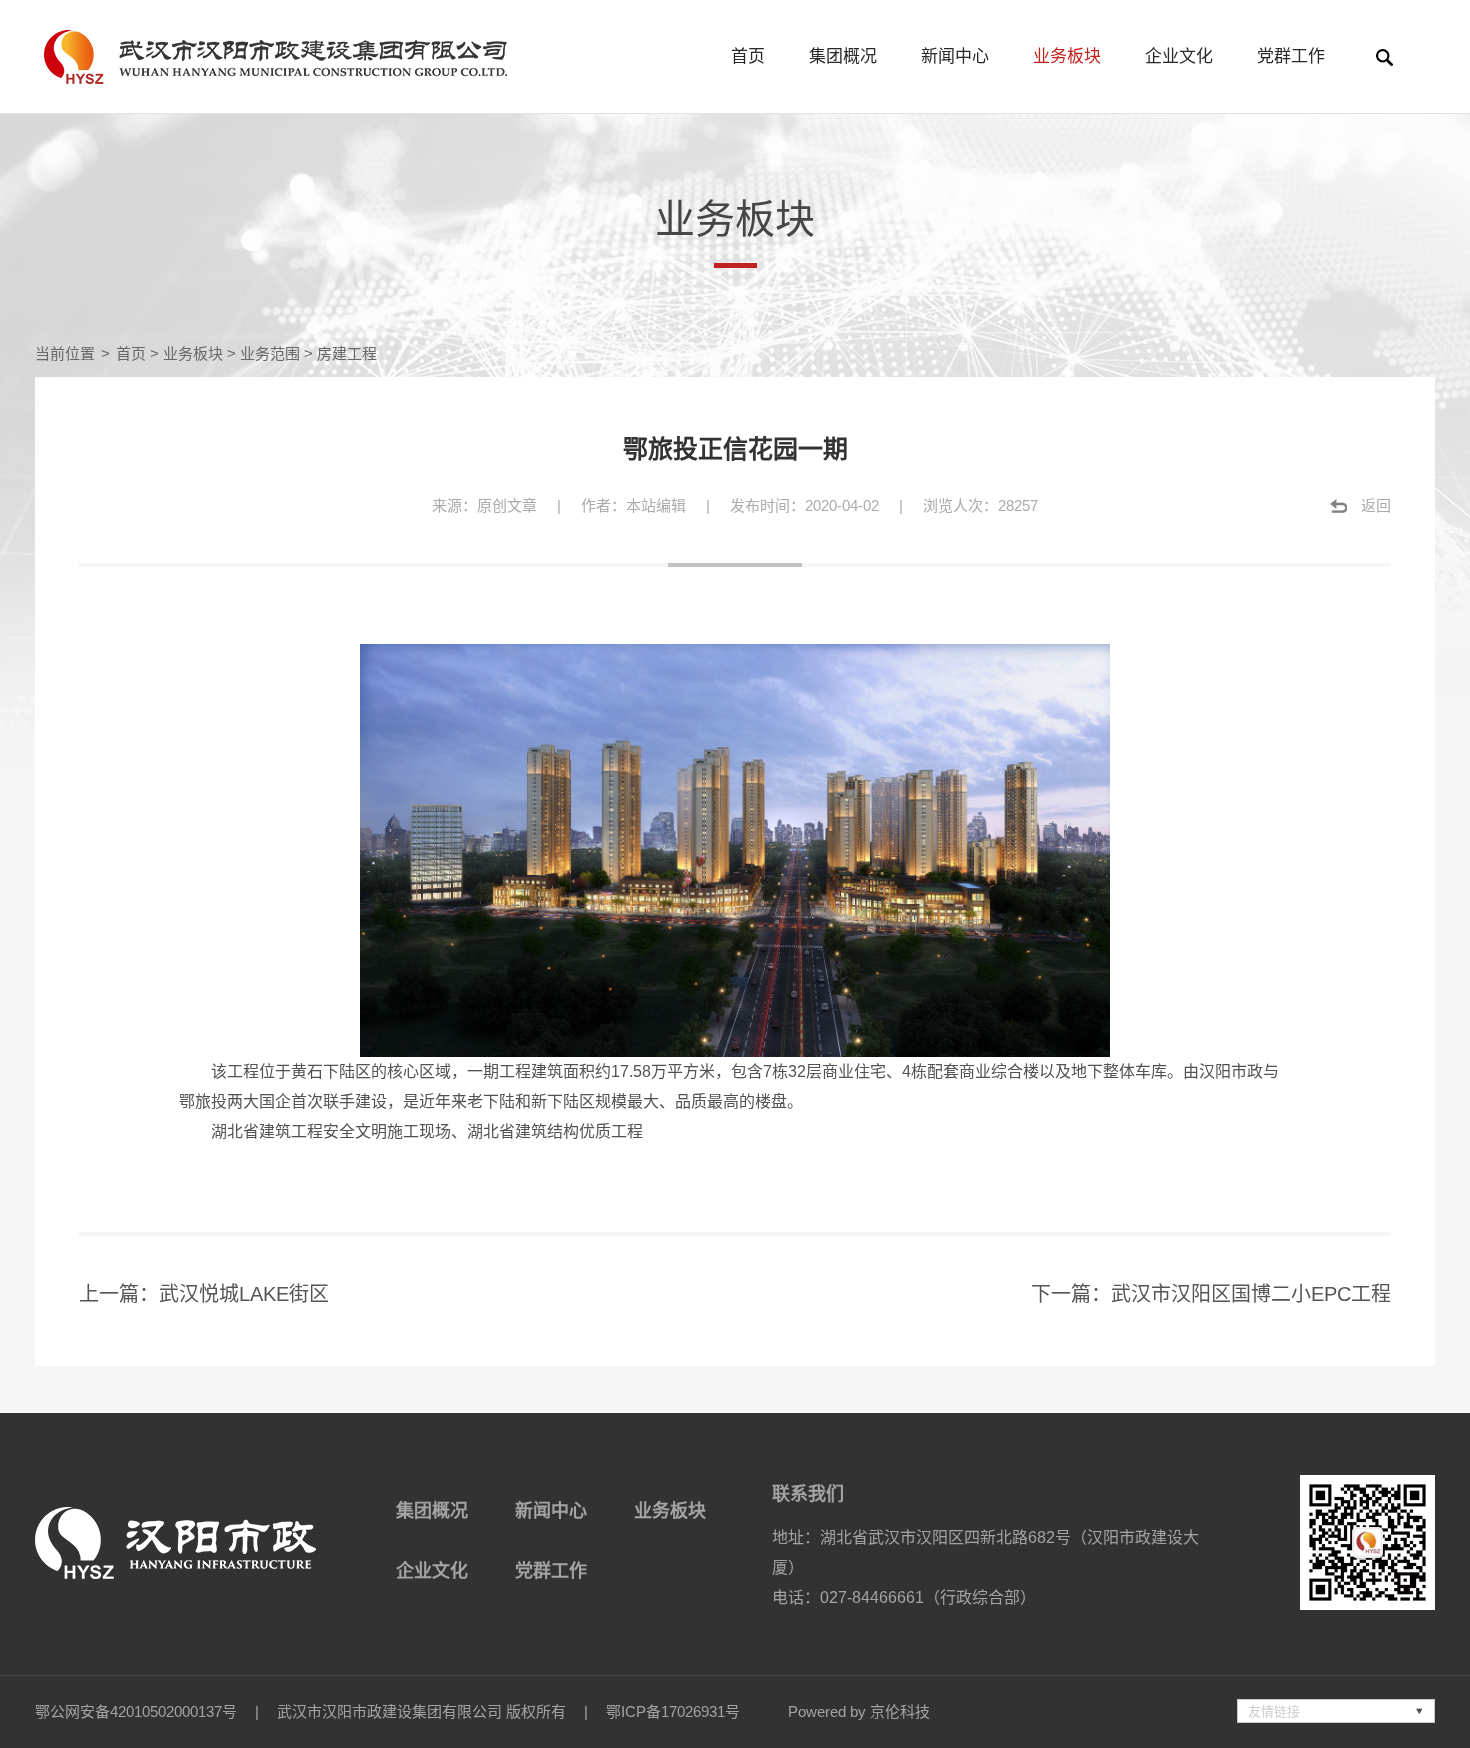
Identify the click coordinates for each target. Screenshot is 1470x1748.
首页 (748, 56)
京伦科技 (900, 1711)
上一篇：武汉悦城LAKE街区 (204, 1294)
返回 (1376, 505)
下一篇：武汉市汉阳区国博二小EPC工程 (1211, 1294)
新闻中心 (955, 56)
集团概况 (843, 56)
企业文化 (1179, 56)
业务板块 (1067, 56)
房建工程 (347, 353)
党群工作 (1291, 56)
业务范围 (270, 353)
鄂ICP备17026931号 (673, 1711)
